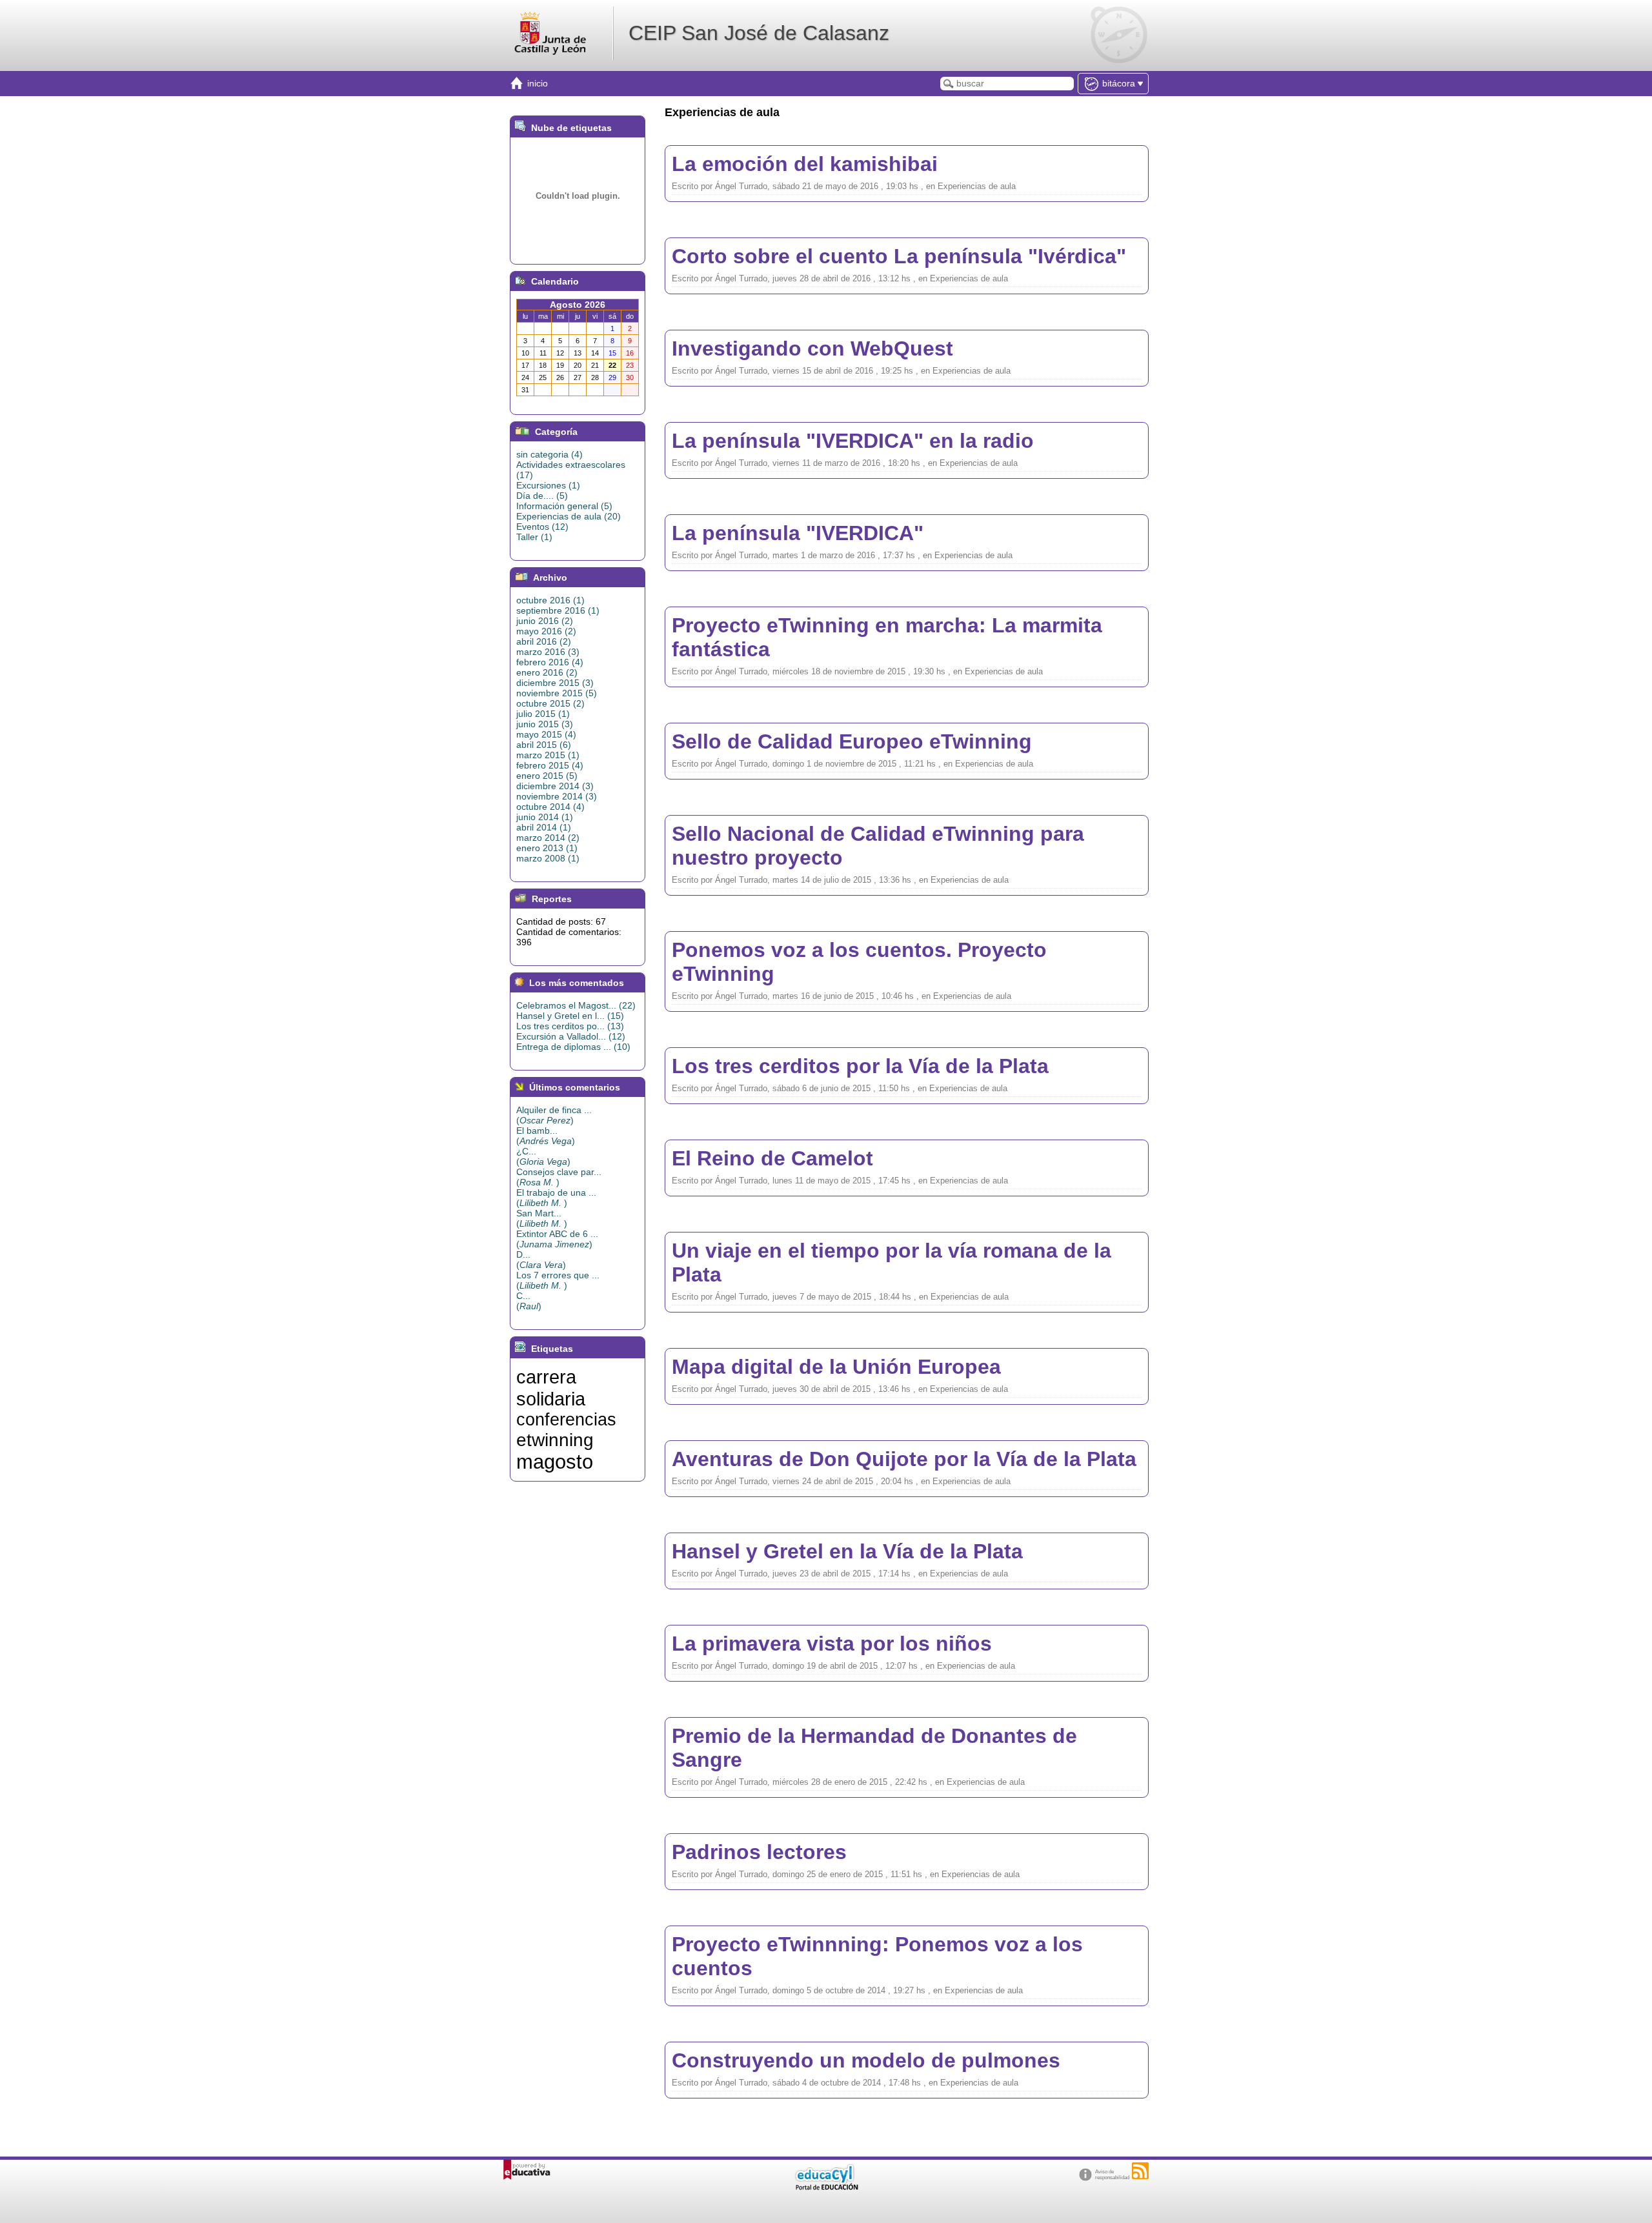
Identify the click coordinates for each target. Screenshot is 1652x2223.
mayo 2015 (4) (546, 734)
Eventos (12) (542, 527)
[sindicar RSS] (1140, 2171)
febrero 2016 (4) (550, 662)
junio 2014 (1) (545, 817)
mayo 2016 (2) (546, 631)
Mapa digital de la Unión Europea (836, 1367)
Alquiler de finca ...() (554, 1115)
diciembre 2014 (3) (555, 786)
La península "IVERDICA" (798, 533)
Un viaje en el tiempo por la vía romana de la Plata (891, 1262)
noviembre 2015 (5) (557, 693)
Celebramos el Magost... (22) (576, 1005)
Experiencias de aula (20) (569, 516)
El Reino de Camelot (772, 1158)
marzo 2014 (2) (548, 838)
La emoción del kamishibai (805, 164)
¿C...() (543, 1156)
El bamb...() (546, 1136)
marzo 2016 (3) (548, 652)
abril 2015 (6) (544, 745)
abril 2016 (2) (544, 641)
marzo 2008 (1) (548, 858)
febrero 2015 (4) (550, 765)
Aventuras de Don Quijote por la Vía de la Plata (904, 1459)
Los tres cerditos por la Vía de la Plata (860, 1066)
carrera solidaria (551, 1388)
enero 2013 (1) (547, 848)
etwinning (555, 1440)
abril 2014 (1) (544, 827)
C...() (529, 1301)
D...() (541, 1260)
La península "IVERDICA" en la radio (853, 441)
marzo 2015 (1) (548, 755)
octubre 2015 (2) (550, 703)
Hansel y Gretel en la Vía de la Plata (847, 1551)
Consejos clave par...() (559, 1177)
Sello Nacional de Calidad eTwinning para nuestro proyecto (878, 846)
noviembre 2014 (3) (557, 796)
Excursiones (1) (548, 485)
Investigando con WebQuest (812, 348)
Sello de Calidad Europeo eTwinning (852, 741)
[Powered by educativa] (527, 2170)
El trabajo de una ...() (556, 1198)
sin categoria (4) (549, 454)
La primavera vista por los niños (832, 1644)
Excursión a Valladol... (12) (571, 1036)
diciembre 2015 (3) (555, 683)
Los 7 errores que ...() (558, 1280)
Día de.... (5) (542, 496)
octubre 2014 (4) (550, 807)
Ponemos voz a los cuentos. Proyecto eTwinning (859, 962)
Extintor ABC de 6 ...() (557, 1239)
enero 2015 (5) (547, 776)
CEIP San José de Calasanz (759, 33)
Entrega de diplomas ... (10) (573, 1047)
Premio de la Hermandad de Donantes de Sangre (874, 1748)
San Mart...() (542, 1218)
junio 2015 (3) (545, 724)
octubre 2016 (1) (550, 600)
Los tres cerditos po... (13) (570, 1026)
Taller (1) (534, 537)
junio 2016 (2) (545, 621)
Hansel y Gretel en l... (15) (570, 1016)
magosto (555, 1462)
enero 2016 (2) (547, 672)
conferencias (566, 1420)
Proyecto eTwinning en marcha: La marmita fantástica (887, 637)
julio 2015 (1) (543, 714)
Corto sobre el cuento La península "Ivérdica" (899, 256)
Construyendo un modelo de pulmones (866, 2060)
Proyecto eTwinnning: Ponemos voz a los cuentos (877, 1956)
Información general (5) (564, 506)
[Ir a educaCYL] (826, 2187)
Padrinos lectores (759, 1852)
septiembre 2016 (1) (558, 610)
